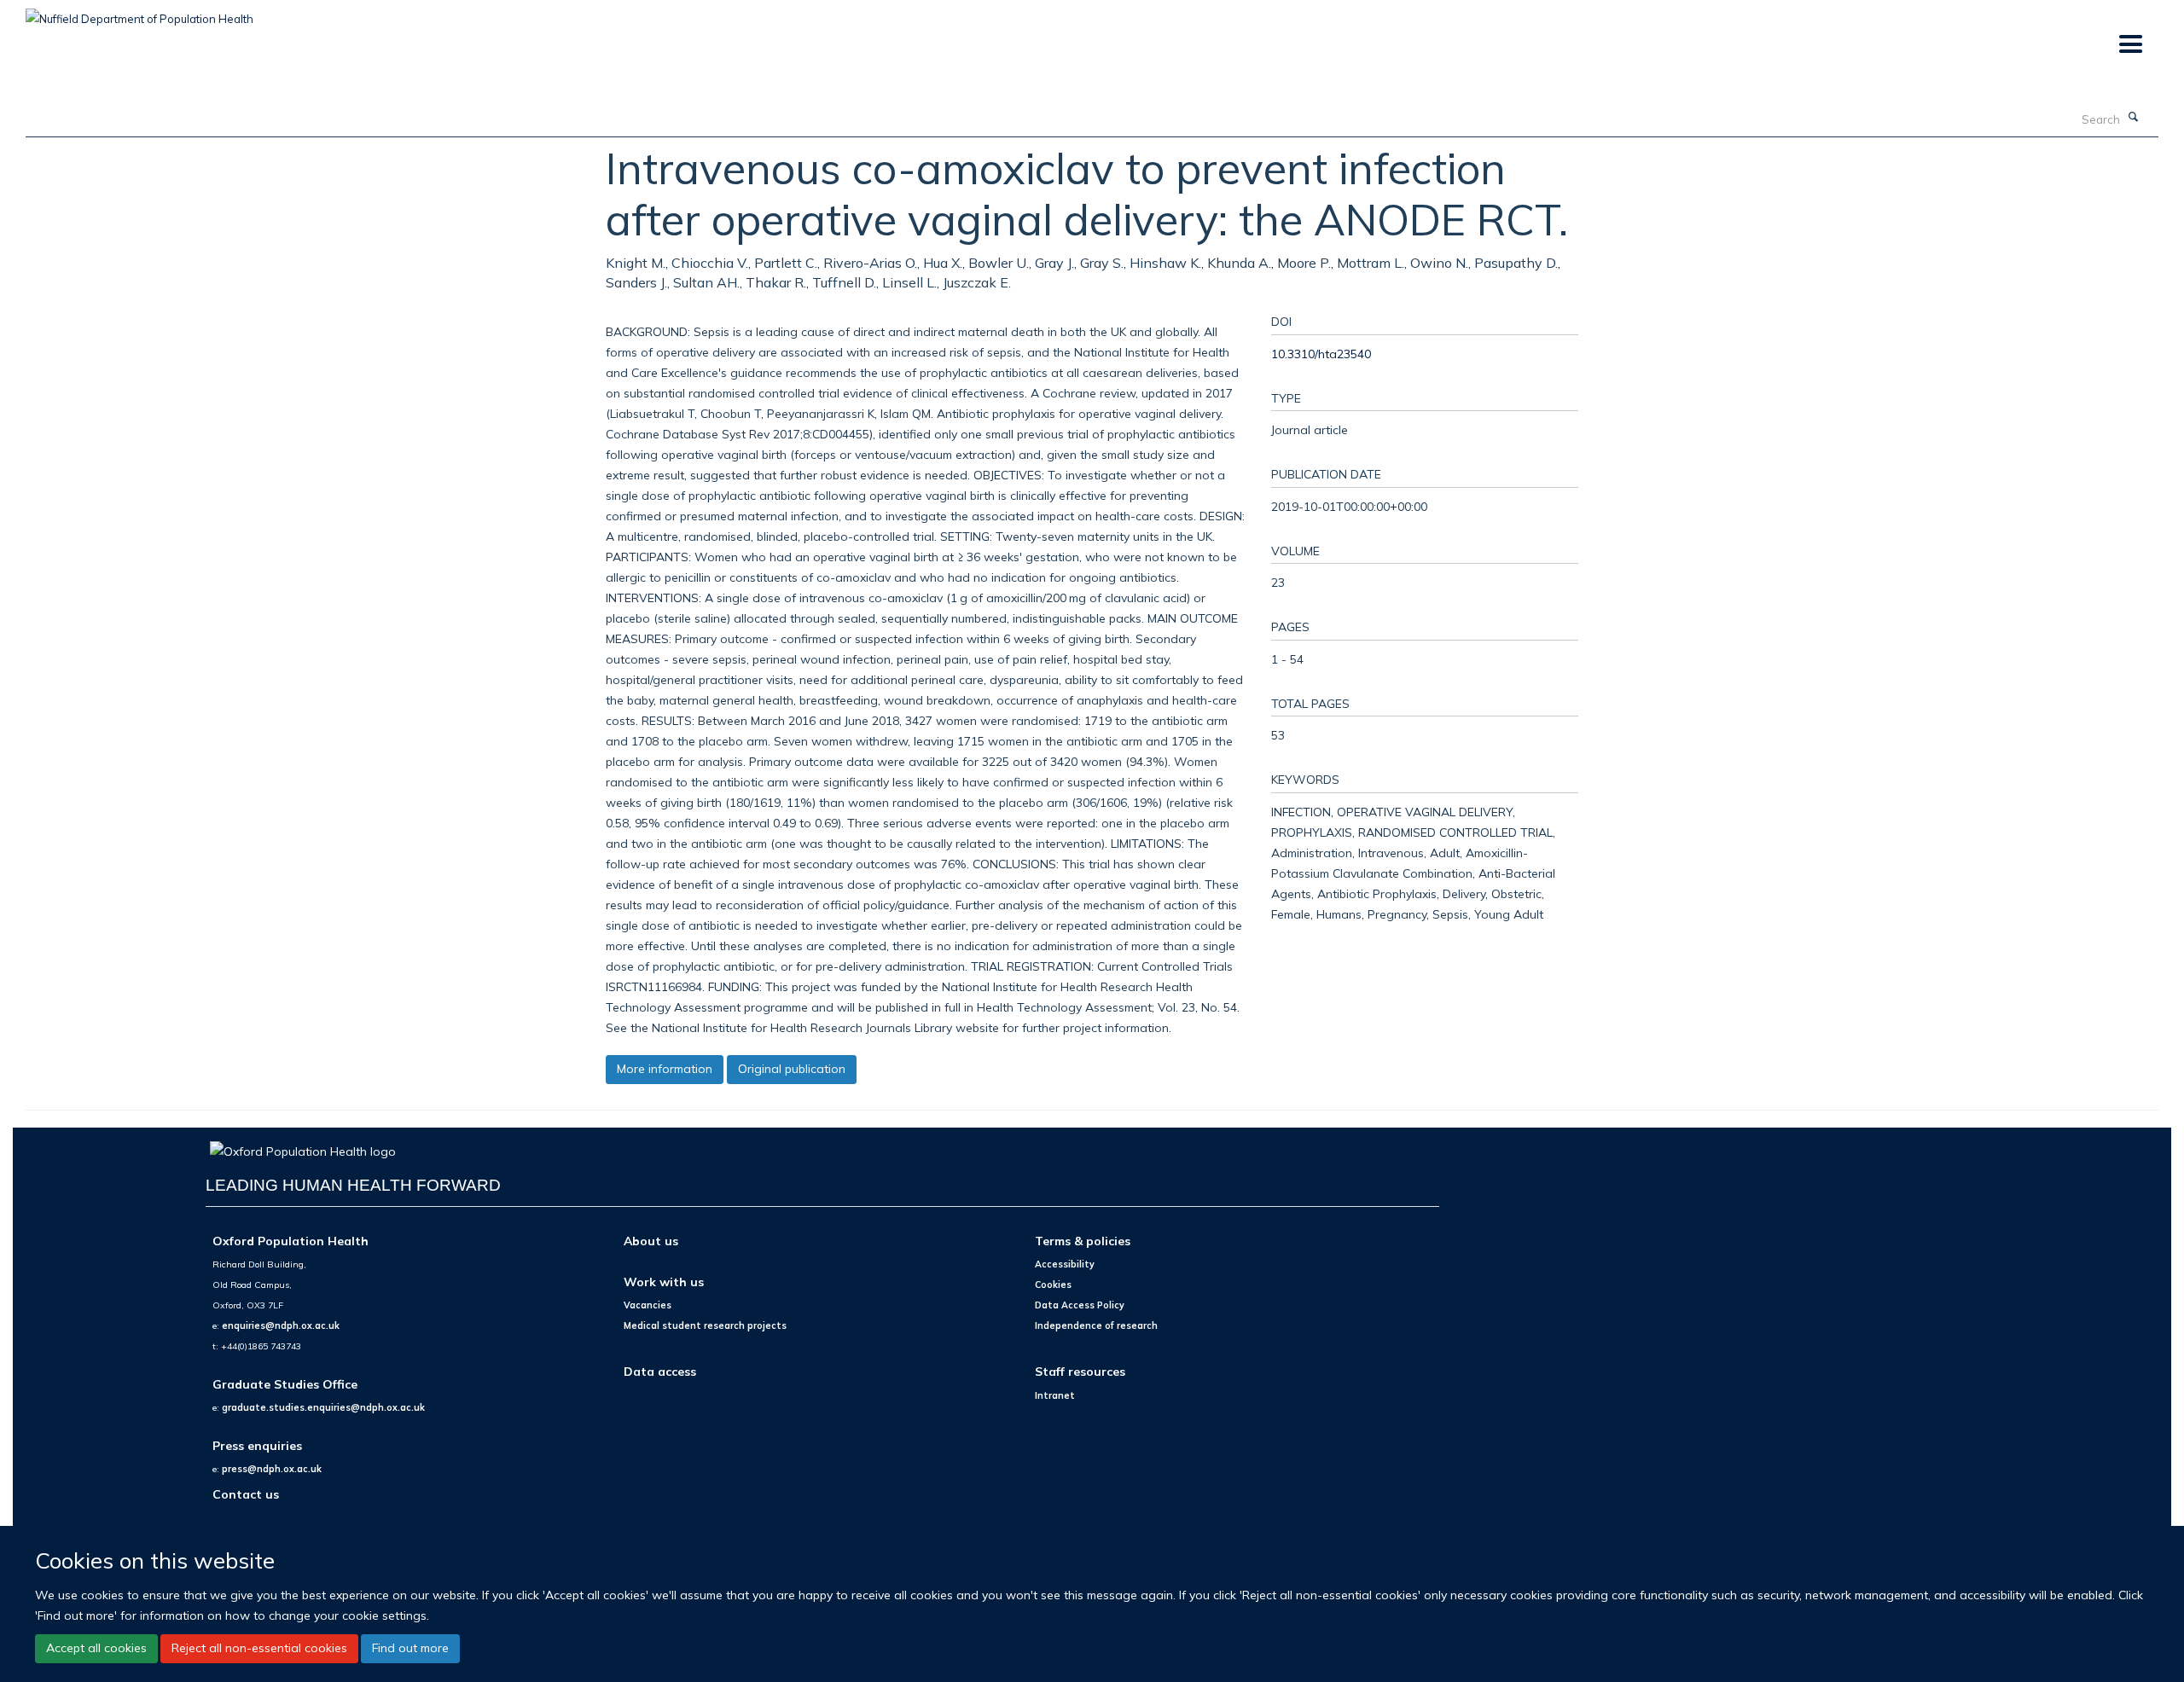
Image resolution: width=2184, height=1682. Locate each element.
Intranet (1055, 1395)
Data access (660, 1371)
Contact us (246, 1494)
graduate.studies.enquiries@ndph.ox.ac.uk (323, 1407)
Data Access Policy (1080, 1305)
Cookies (1053, 1285)
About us (651, 1241)
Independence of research (1096, 1325)
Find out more (410, 1648)
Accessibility (1065, 1264)
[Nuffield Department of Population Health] (139, 13)
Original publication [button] (792, 1069)
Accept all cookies (96, 1648)
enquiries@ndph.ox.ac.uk (281, 1325)
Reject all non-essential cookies (259, 1648)
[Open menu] (2130, 45)
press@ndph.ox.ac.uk (272, 1469)
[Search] (2134, 118)
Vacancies (648, 1305)
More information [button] (665, 1069)
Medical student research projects (705, 1325)
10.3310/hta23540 (1321, 354)
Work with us (664, 1282)
